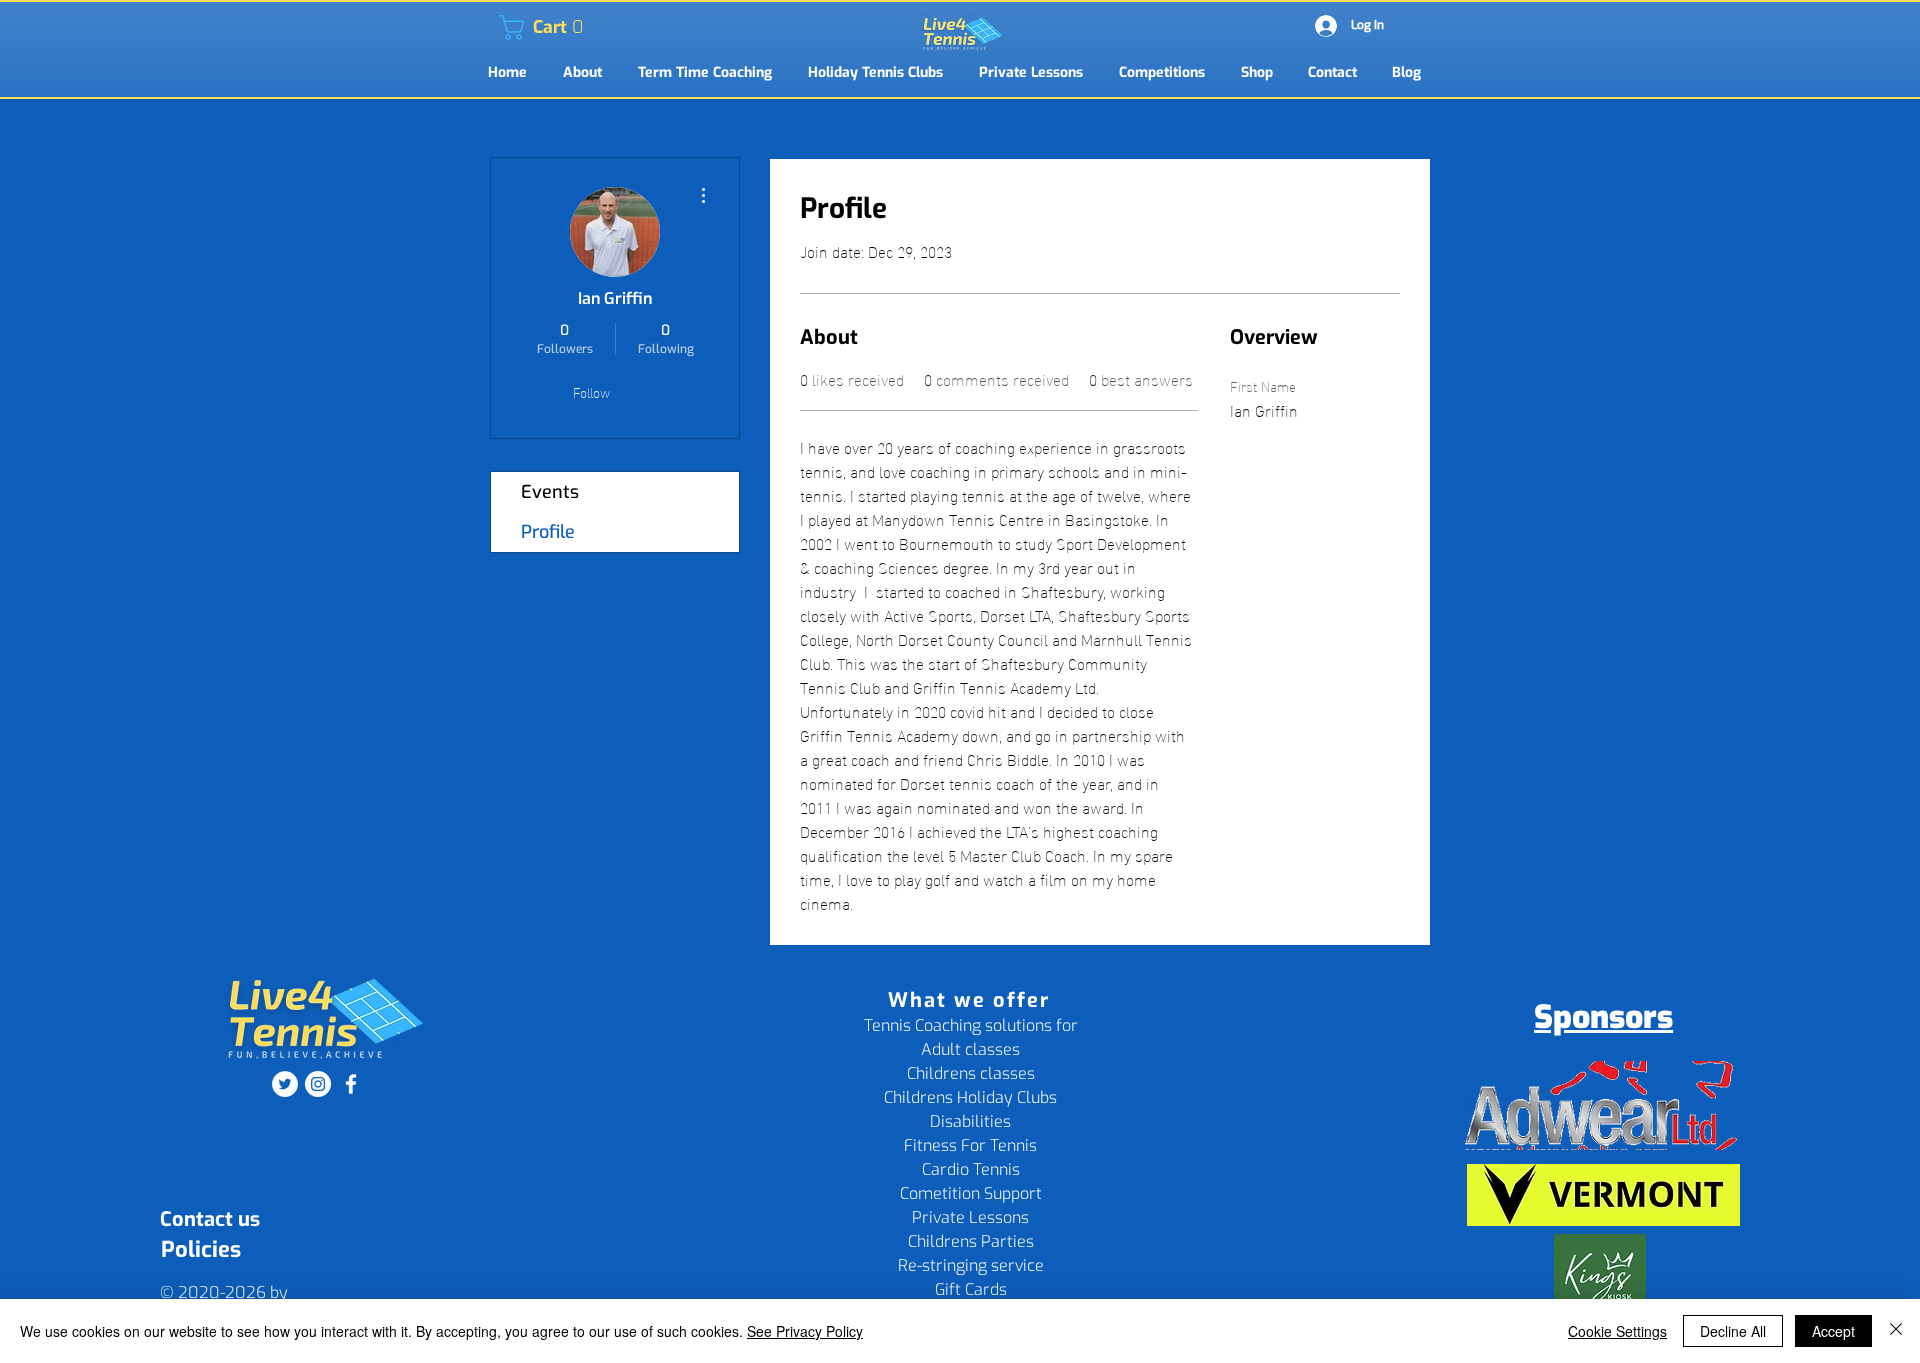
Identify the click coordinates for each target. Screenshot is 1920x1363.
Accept (1833, 1331)
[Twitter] (285, 1084)
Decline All (1733, 1331)
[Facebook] (351, 1084)
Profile (548, 532)
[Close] (1896, 1331)
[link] (511, 27)
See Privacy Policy (805, 1331)
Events (550, 492)
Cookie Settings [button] (1617, 1331)
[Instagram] (318, 1084)
